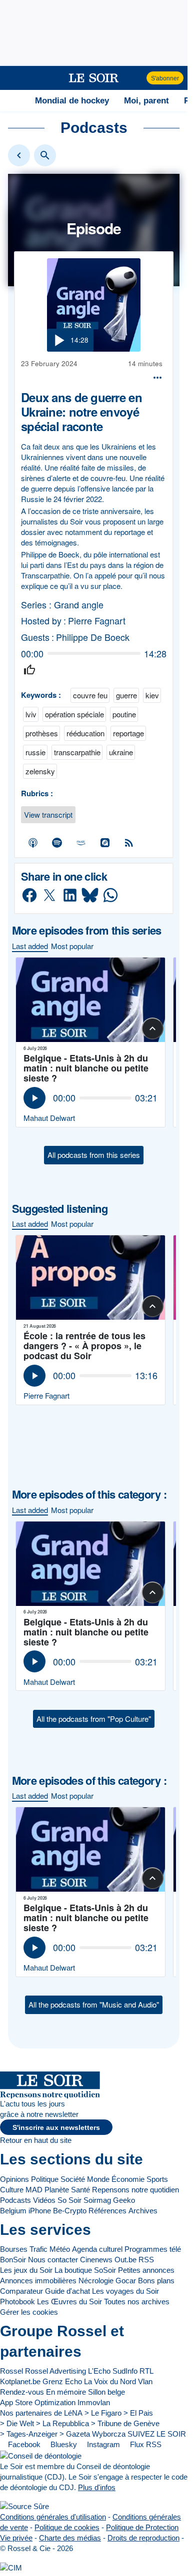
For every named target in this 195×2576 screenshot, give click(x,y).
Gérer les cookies (29, 2312)
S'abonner (165, 78)
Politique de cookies (67, 2527)
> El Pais (138, 2413)
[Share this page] (157, 378)
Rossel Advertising (55, 2371)
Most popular (72, 946)
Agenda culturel (97, 2249)
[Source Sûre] (24, 2506)
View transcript (48, 814)
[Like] (29, 670)
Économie (128, 2179)
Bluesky (63, 2444)
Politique (45, 2179)
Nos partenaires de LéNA (41, 2413)
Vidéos (44, 2200)
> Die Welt (17, 2423)
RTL (146, 2371)
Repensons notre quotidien (135, 2190)
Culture (12, 2190)
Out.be (125, 2260)
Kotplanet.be (20, 2381)
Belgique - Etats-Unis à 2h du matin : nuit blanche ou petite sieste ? (86, 1068)
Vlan (145, 2381)
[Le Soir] (94, 78)
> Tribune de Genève (125, 2423)
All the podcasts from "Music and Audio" (94, 2004)
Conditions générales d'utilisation (53, 2517)
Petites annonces (146, 2270)
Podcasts (15, 2200)
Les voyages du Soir (125, 2291)
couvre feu (90, 695)
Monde (98, 2179)
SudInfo (125, 2371)
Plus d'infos (97, 2487)
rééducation (85, 733)
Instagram (102, 2444)
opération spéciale (74, 714)
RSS (146, 2260)
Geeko (124, 2200)
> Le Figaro (103, 2413)
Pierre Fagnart (97, 621)
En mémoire (66, 2392)
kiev (152, 695)
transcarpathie (77, 752)
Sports (157, 2179)
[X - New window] (50, 895)
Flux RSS (145, 2444)
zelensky (40, 771)
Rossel (11, 2371)
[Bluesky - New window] (90, 895)
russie (35, 752)
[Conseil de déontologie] (41, 2455)
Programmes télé (153, 2249)
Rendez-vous (22, 2392)
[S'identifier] (138, 78)
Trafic (38, 2249)
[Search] (45, 155)
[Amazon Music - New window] (81, 843)
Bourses (14, 2249)
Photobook (17, 2302)
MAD (34, 2190)
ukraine (121, 752)
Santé (80, 2190)
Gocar (126, 2281)
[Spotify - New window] (57, 843)
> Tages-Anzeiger (29, 2434)
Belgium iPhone (25, 2211)
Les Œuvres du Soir (69, 2302)
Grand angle (79, 605)
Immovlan (94, 2402)
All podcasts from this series (94, 1155)
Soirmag (97, 2200)
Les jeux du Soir (26, 2270)
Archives (143, 2211)
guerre (126, 695)
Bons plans (156, 2281)
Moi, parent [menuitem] (146, 100)
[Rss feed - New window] (129, 843)
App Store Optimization (38, 2402)
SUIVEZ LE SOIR (157, 2434)
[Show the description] (152, 1029)
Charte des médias (70, 2538)
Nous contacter (53, 2260)
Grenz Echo (62, 2381)
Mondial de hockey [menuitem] (72, 100)
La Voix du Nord (110, 2381)
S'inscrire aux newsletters (56, 2128)
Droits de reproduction (143, 2538)
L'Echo (99, 2371)
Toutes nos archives (137, 2302)
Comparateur (21, 2291)
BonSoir (13, 2260)
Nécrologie (96, 2281)
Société (73, 2179)
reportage (128, 733)
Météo (60, 2249)
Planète (57, 2190)
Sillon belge (106, 2392)
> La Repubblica (62, 2423)
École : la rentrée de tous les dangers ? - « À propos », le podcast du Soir (84, 1346)
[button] (13, 78)
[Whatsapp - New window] (110, 895)
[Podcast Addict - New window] (105, 843)
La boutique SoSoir (85, 2270)
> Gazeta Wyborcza (92, 2434)
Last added (30, 946)
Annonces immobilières (38, 2281)
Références (107, 2211)
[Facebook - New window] (29, 895)
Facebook (23, 2444)
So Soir (69, 2200)
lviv (31, 714)
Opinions (14, 2179)
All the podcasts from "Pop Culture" (94, 1719)
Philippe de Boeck (93, 637)
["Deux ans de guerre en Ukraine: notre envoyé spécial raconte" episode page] (94, 305)
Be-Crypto (70, 2211)
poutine (124, 714)
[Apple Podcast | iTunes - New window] (33, 843)
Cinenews (96, 2260)
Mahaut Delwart (49, 1118)
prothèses (42, 733)
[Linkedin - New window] (70, 895)
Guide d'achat (67, 2291)
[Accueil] (12, 100)
